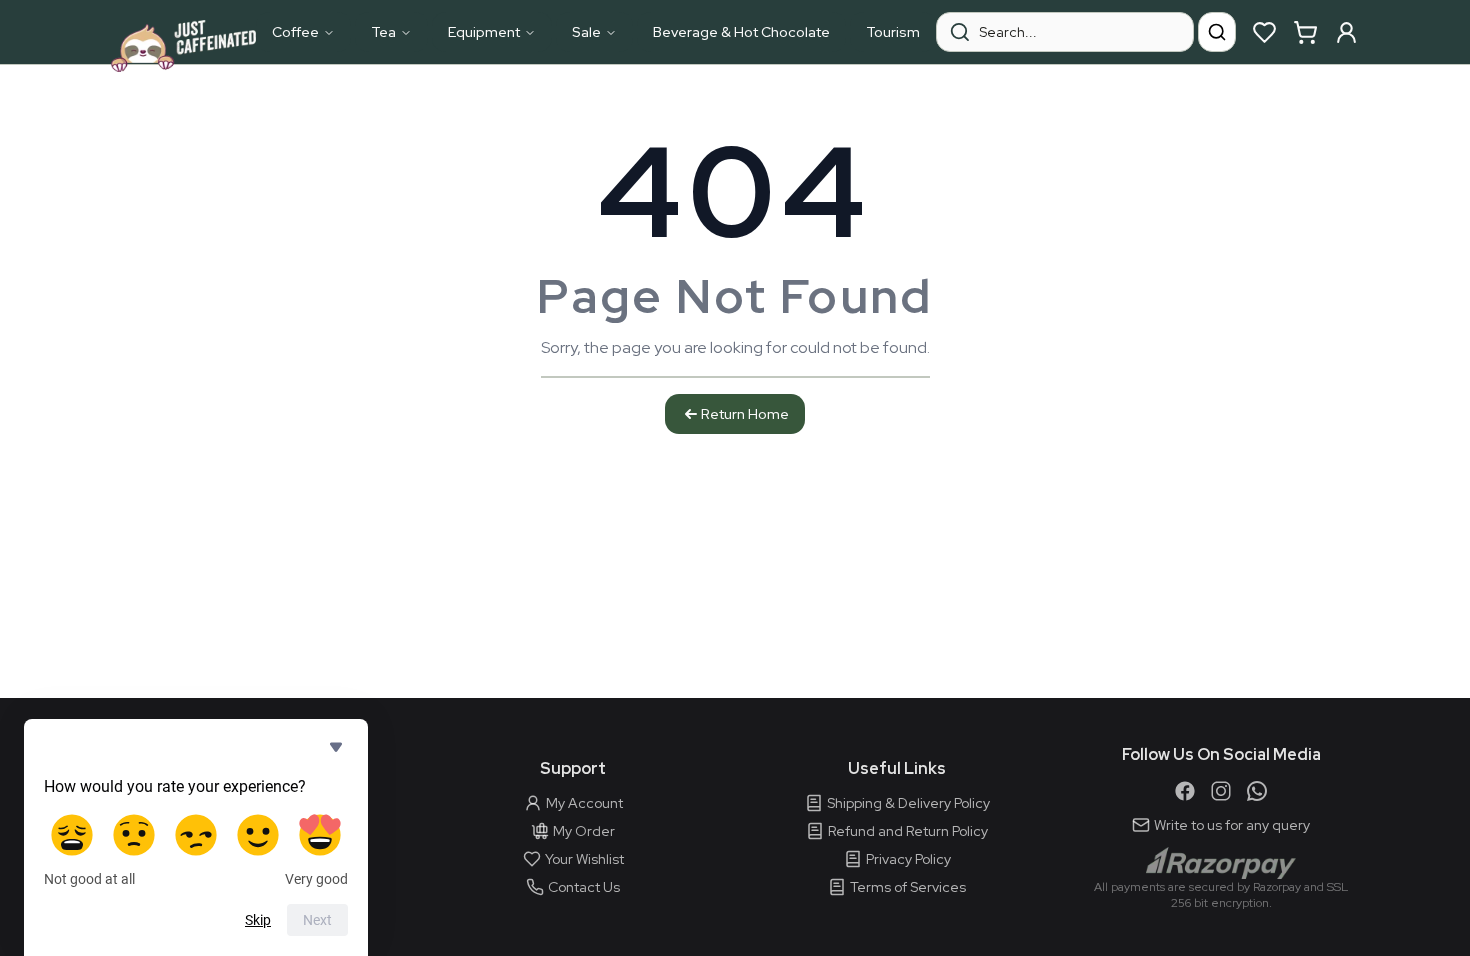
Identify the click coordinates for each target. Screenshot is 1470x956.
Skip (258, 920)
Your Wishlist (584, 859)
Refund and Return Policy (908, 831)
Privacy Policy (908, 859)
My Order (584, 831)
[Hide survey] (336, 747)
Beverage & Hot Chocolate (741, 32)
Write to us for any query (1232, 825)
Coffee (295, 32)
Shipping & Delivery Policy (908, 803)
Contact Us (584, 887)
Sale (586, 32)
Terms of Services (908, 887)
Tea (383, 32)
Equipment (484, 32)
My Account (584, 803)
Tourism (893, 32)
